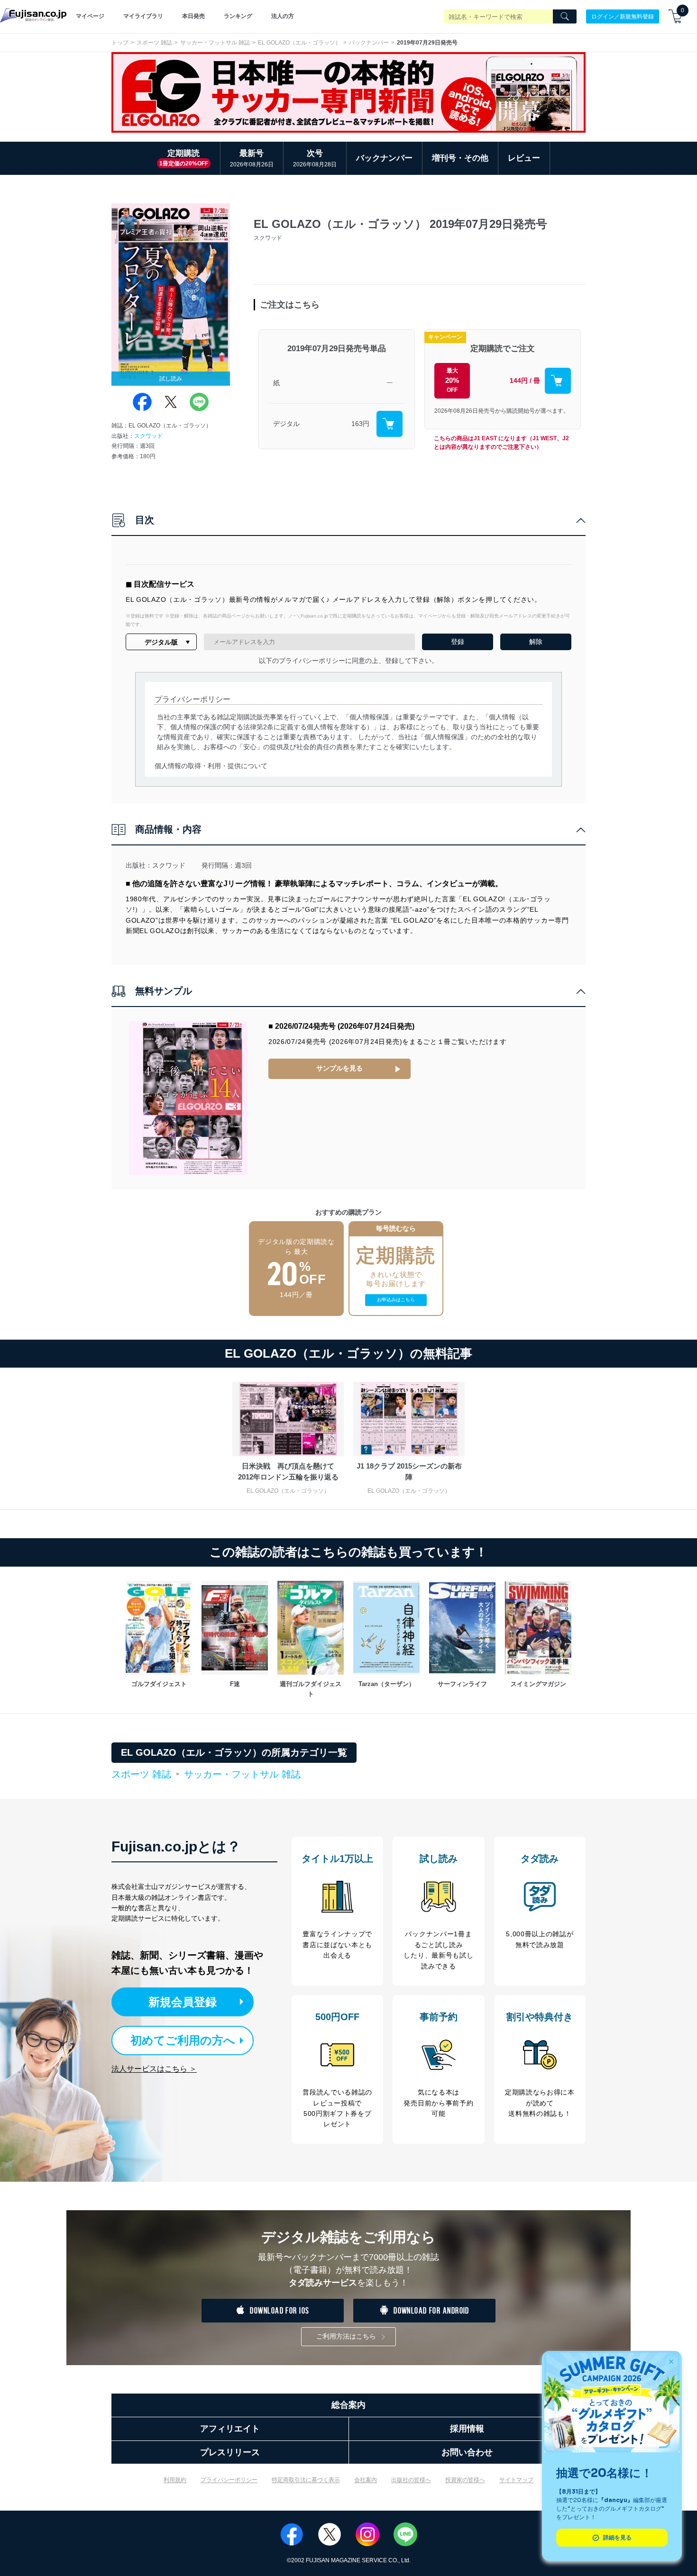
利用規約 (175, 2480)
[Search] (565, 17)
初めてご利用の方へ (183, 2040)
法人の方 (283, 16)
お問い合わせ (467, 2452)
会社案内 (366, 2480)
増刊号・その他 (460, 158)
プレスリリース (230, 2452)
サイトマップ (516, 2480)
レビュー (524, 158)
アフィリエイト (230, 2429)
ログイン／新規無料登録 (623, 16)
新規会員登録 (183, 2002)
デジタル (286, 424)
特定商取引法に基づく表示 (306, 2480)
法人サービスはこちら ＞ (154, 2069)
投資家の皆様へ (465, 2480)
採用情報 (467, 2429)
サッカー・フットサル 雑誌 (215, 43)
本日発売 (193, 16)
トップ (120, 43)
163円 (360, 424)
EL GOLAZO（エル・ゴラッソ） (299, 43)
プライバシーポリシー (229, 2480)
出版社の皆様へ (411, 2480)
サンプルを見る (339, 1068)
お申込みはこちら (396, 1300)
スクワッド (148, 436)
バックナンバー (369, 43)
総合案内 (348, 2405)
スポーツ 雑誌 (154, 43)
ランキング (238, 16)
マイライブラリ (143, 16)
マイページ (90, 16)
